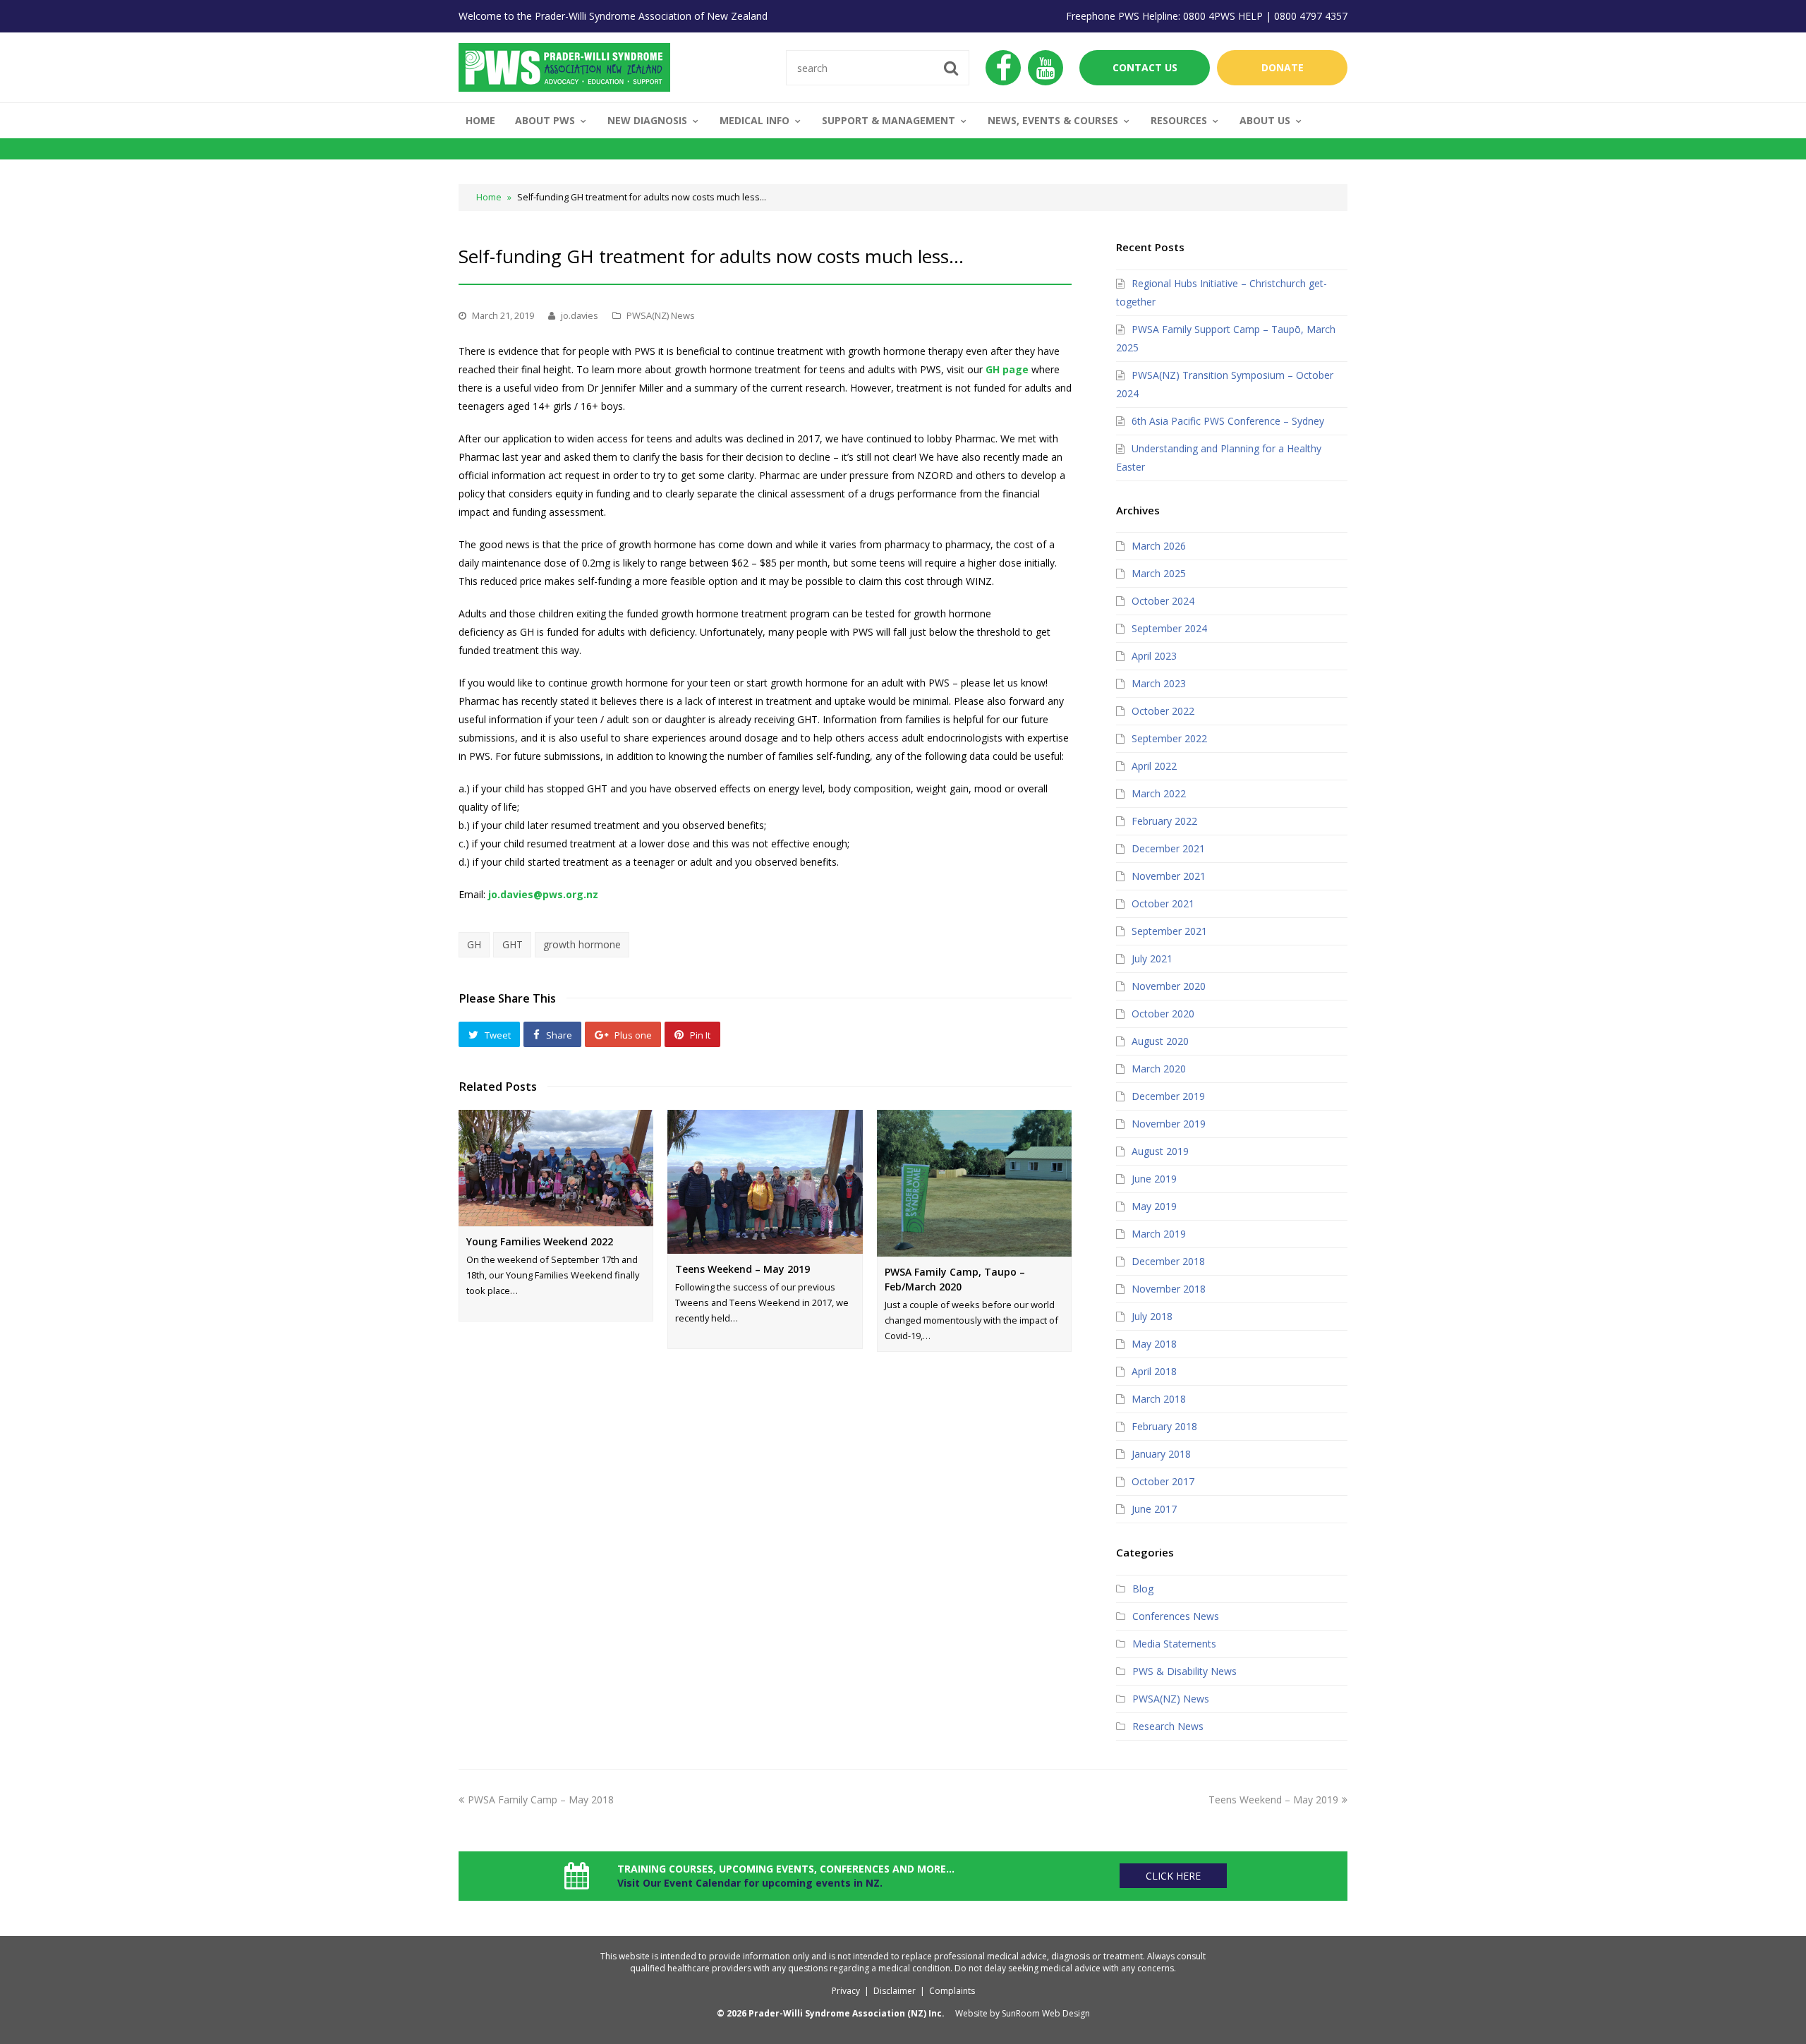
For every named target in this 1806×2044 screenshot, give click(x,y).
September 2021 (1169, 931)
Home (489, 197)
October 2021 (1163, 903)
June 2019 (1154, 1179)
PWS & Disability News (1184, 1671)
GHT (513, 944)
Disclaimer (895, 1991)
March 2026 (1159, 546)
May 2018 (1154, 1344)
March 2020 (1159, 1069)
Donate (1283, 67)
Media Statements (1174, 1644)
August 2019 (1160, 1151)
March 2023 (1159, 683)
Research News (1168, 1726)
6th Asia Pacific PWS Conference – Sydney (1228, 421)
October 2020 (1163, 1014)
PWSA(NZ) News (661, 315)
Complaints (952, 1991)
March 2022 (1159, 793)
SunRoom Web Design (1046, 2013)
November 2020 (1169, 986)
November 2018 (1169, 1289)
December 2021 (1168, 848)
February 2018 (1164, 1426)
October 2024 (1163, 601)
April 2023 (1154, 656)
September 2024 (1169, 628)
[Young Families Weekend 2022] (556, 1168)
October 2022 (1163, 711)
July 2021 (1152, 958)
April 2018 (1154, 1371)
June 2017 (1154, 1509)
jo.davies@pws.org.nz (543, 894)
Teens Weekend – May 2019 (743, 1269)
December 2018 (1168, 1261)
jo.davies (580, 315)
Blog (1143, 1589)
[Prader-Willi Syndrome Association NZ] (564, 66)
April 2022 (1154, 766)
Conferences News (1176, 1616)
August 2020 (1160, 1041)
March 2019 (1159, 1234)
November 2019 (1169, 1124)
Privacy (846, 1991)
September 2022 (1169, 738)
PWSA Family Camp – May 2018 (541, 1800)
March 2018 (1159, 1399)
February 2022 (1164, 821)
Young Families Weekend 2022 (540, 1241)
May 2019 (1154, 1206)
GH (474, 944)
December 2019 (1168, 1096)
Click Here (1173, 1876)
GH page (1007, 369)
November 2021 (1169, 876)
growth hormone (582, 944)
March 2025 (1159, 573)
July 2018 (1152, 1316)
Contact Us (1145, 67)
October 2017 (1163, 1481)
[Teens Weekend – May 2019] (765, 1181)
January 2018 (1161, 1454)
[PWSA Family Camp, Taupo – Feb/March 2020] (974, 1183)
